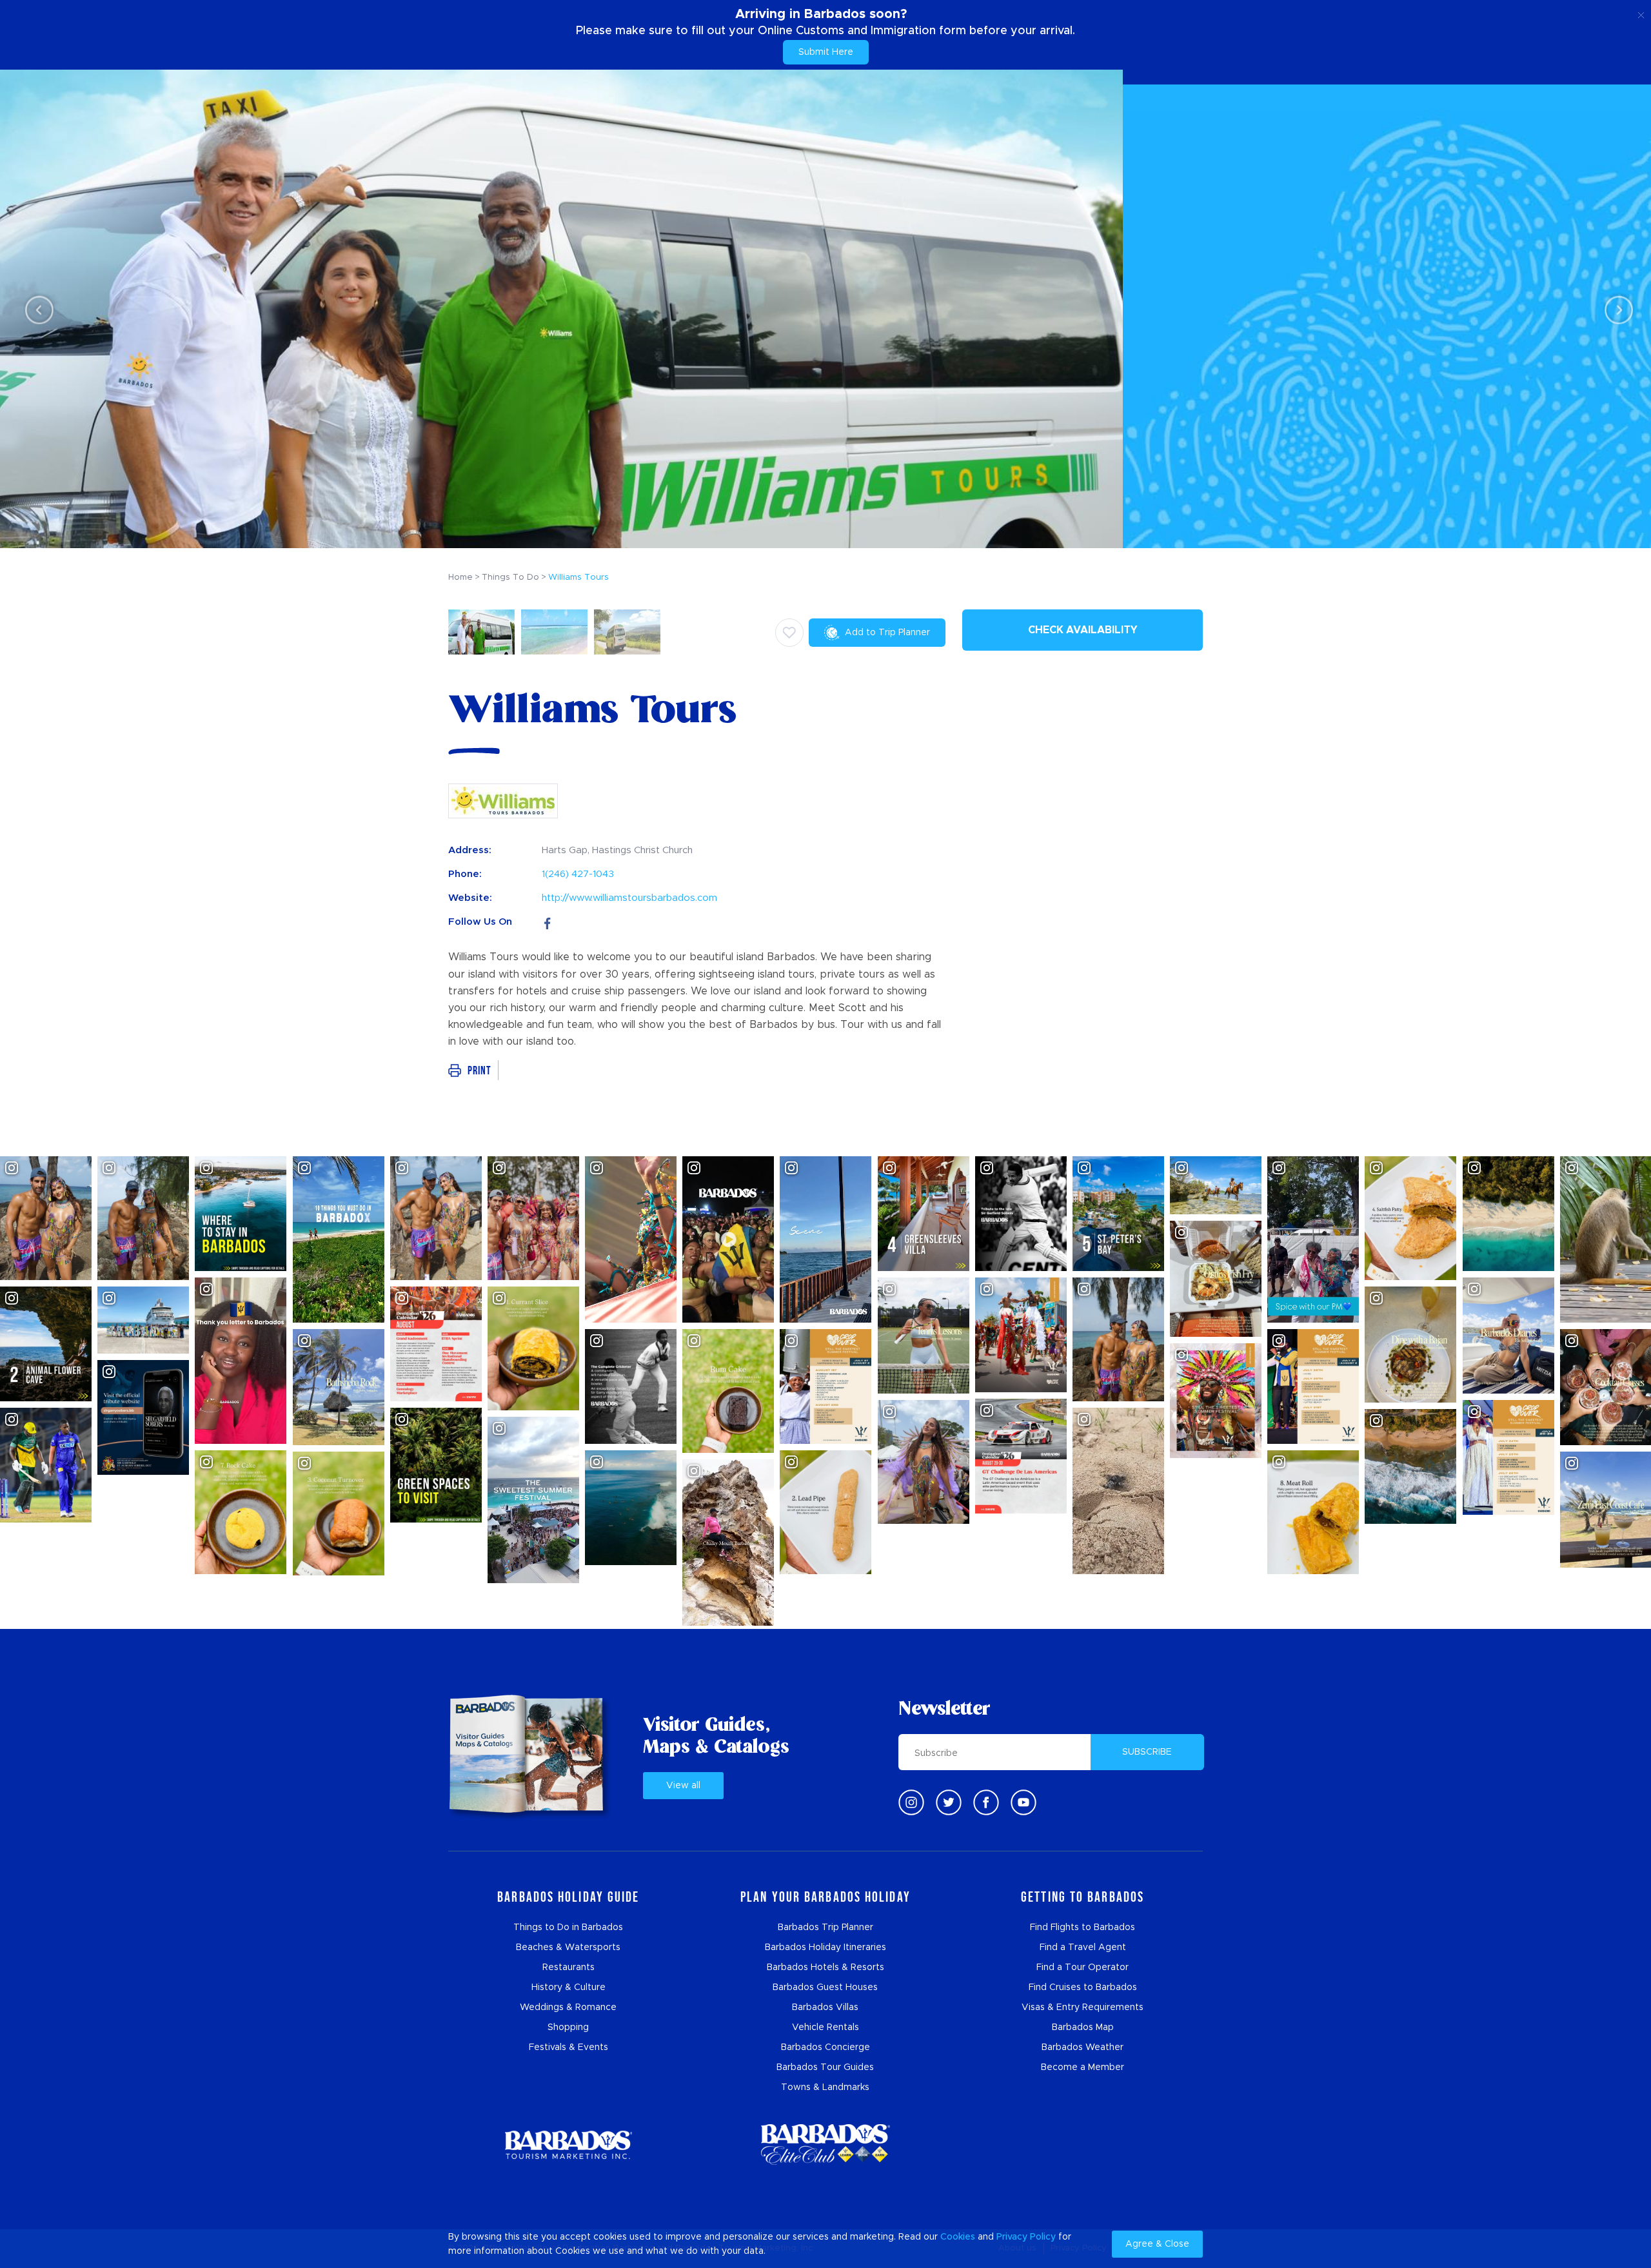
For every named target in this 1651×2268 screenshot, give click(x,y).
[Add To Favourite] (789, 633)
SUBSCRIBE (1147, 1752)
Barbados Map (1083, 2027)
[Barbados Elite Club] (825, 2145)
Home (460, 577)
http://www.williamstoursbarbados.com (629, 898)
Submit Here (826, 52)
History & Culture (568, 1987)
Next (1615, 309)
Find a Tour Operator (1083, 1967)
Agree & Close (1157, 2244)
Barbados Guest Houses (825, 1987)
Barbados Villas (825, 2007)
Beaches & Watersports (568, 1948)
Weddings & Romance (568, 2007)
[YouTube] (1023, 1802)
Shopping (568, 2027)
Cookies (958, 2237)
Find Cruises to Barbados (1083, 1987)
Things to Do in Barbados (568, 1928)
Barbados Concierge (825, 2047)
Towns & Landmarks (825, 2087)
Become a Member (1083, 2067)
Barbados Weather (1083, 2047)
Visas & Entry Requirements (1083, 2007)
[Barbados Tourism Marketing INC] (568, 2145)
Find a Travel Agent (1083, 1948)
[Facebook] (548, 922)
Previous (36, 309)
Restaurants (568, 1967)
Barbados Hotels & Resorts (825, 1967)
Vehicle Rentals (825, 2027)
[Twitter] (949, 1802)
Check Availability (1083, 630)
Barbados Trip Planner (825, 1928)
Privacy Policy (1026, 2237)
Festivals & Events (568, 2047)
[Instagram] (911, 1802)
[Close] (1641, 13)
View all (683, 1786)
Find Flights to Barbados (1083, 1928)
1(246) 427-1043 (578, 874)
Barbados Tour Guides (825, 2067)
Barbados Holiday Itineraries (825, 1948)
